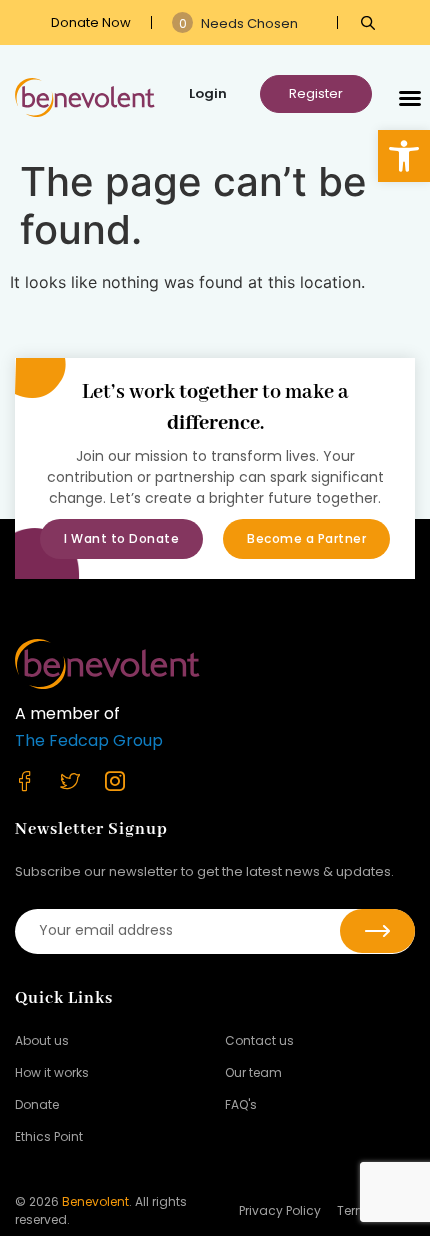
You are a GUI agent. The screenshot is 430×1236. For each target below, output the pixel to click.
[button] (404, 156)
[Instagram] (127, 781)
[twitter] (82, 781)
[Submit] (377, 931)
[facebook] (37, 781)
